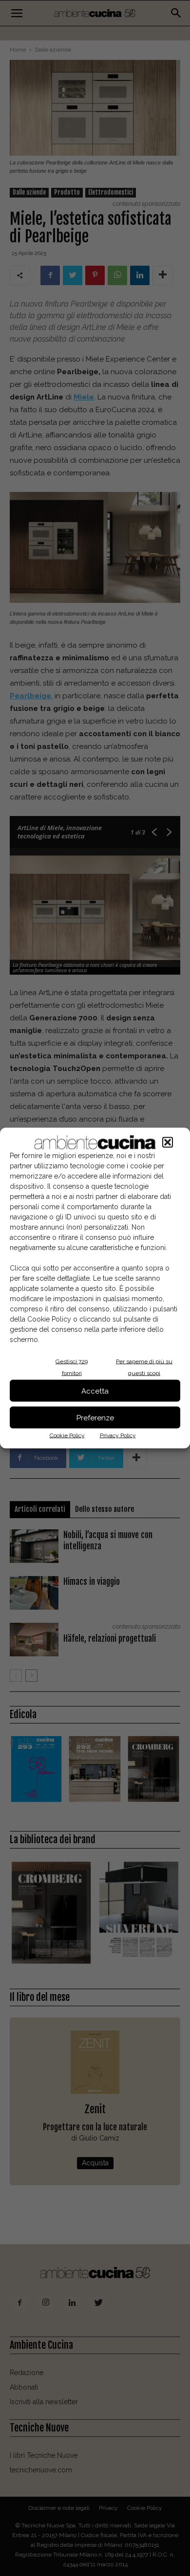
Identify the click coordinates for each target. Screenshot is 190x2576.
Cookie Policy (67, 1435)
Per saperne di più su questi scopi (144, 1367)
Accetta (95, 1391)
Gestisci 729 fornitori (72, 1367)
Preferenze (95, 1417)
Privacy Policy (118, 1435)
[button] (168, 1143)
